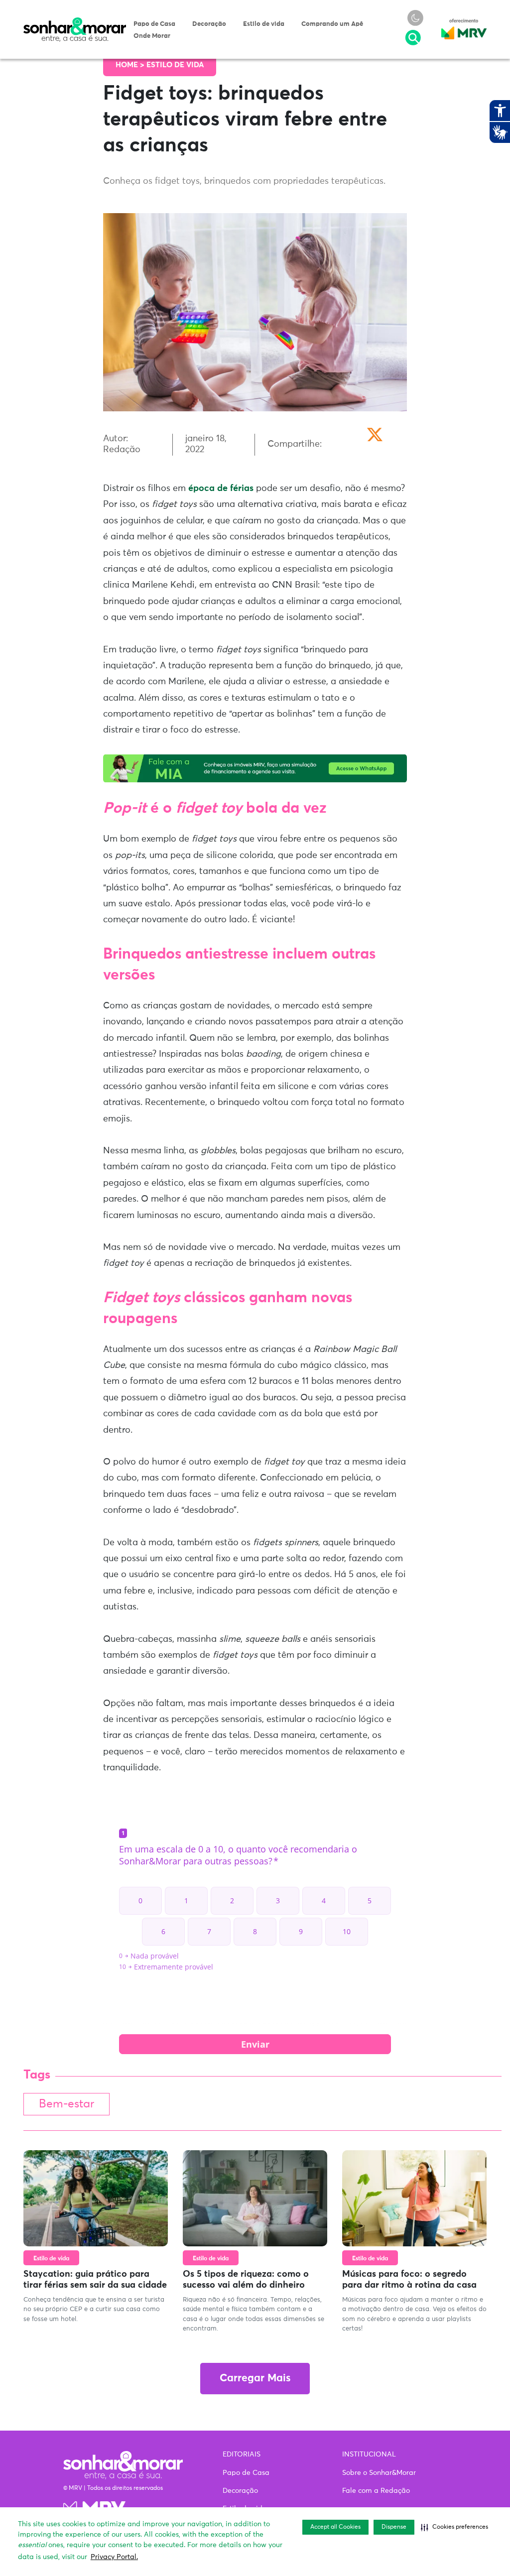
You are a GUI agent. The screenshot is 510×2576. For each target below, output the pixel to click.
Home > (131, 65)
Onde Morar (152, 36)
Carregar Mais (255, 2379)
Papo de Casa (154, 24)
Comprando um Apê (332, 24)
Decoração (209, 24)
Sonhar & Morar (75, 22)
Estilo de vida (264, 24)
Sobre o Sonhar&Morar (379, 2473)
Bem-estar (66, 2104)
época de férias (221, 489)
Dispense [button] (394, 2527)
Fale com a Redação (376, 2491)
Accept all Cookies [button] (335, 2527)
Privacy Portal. (114, 2557)
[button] (454, 2527)
